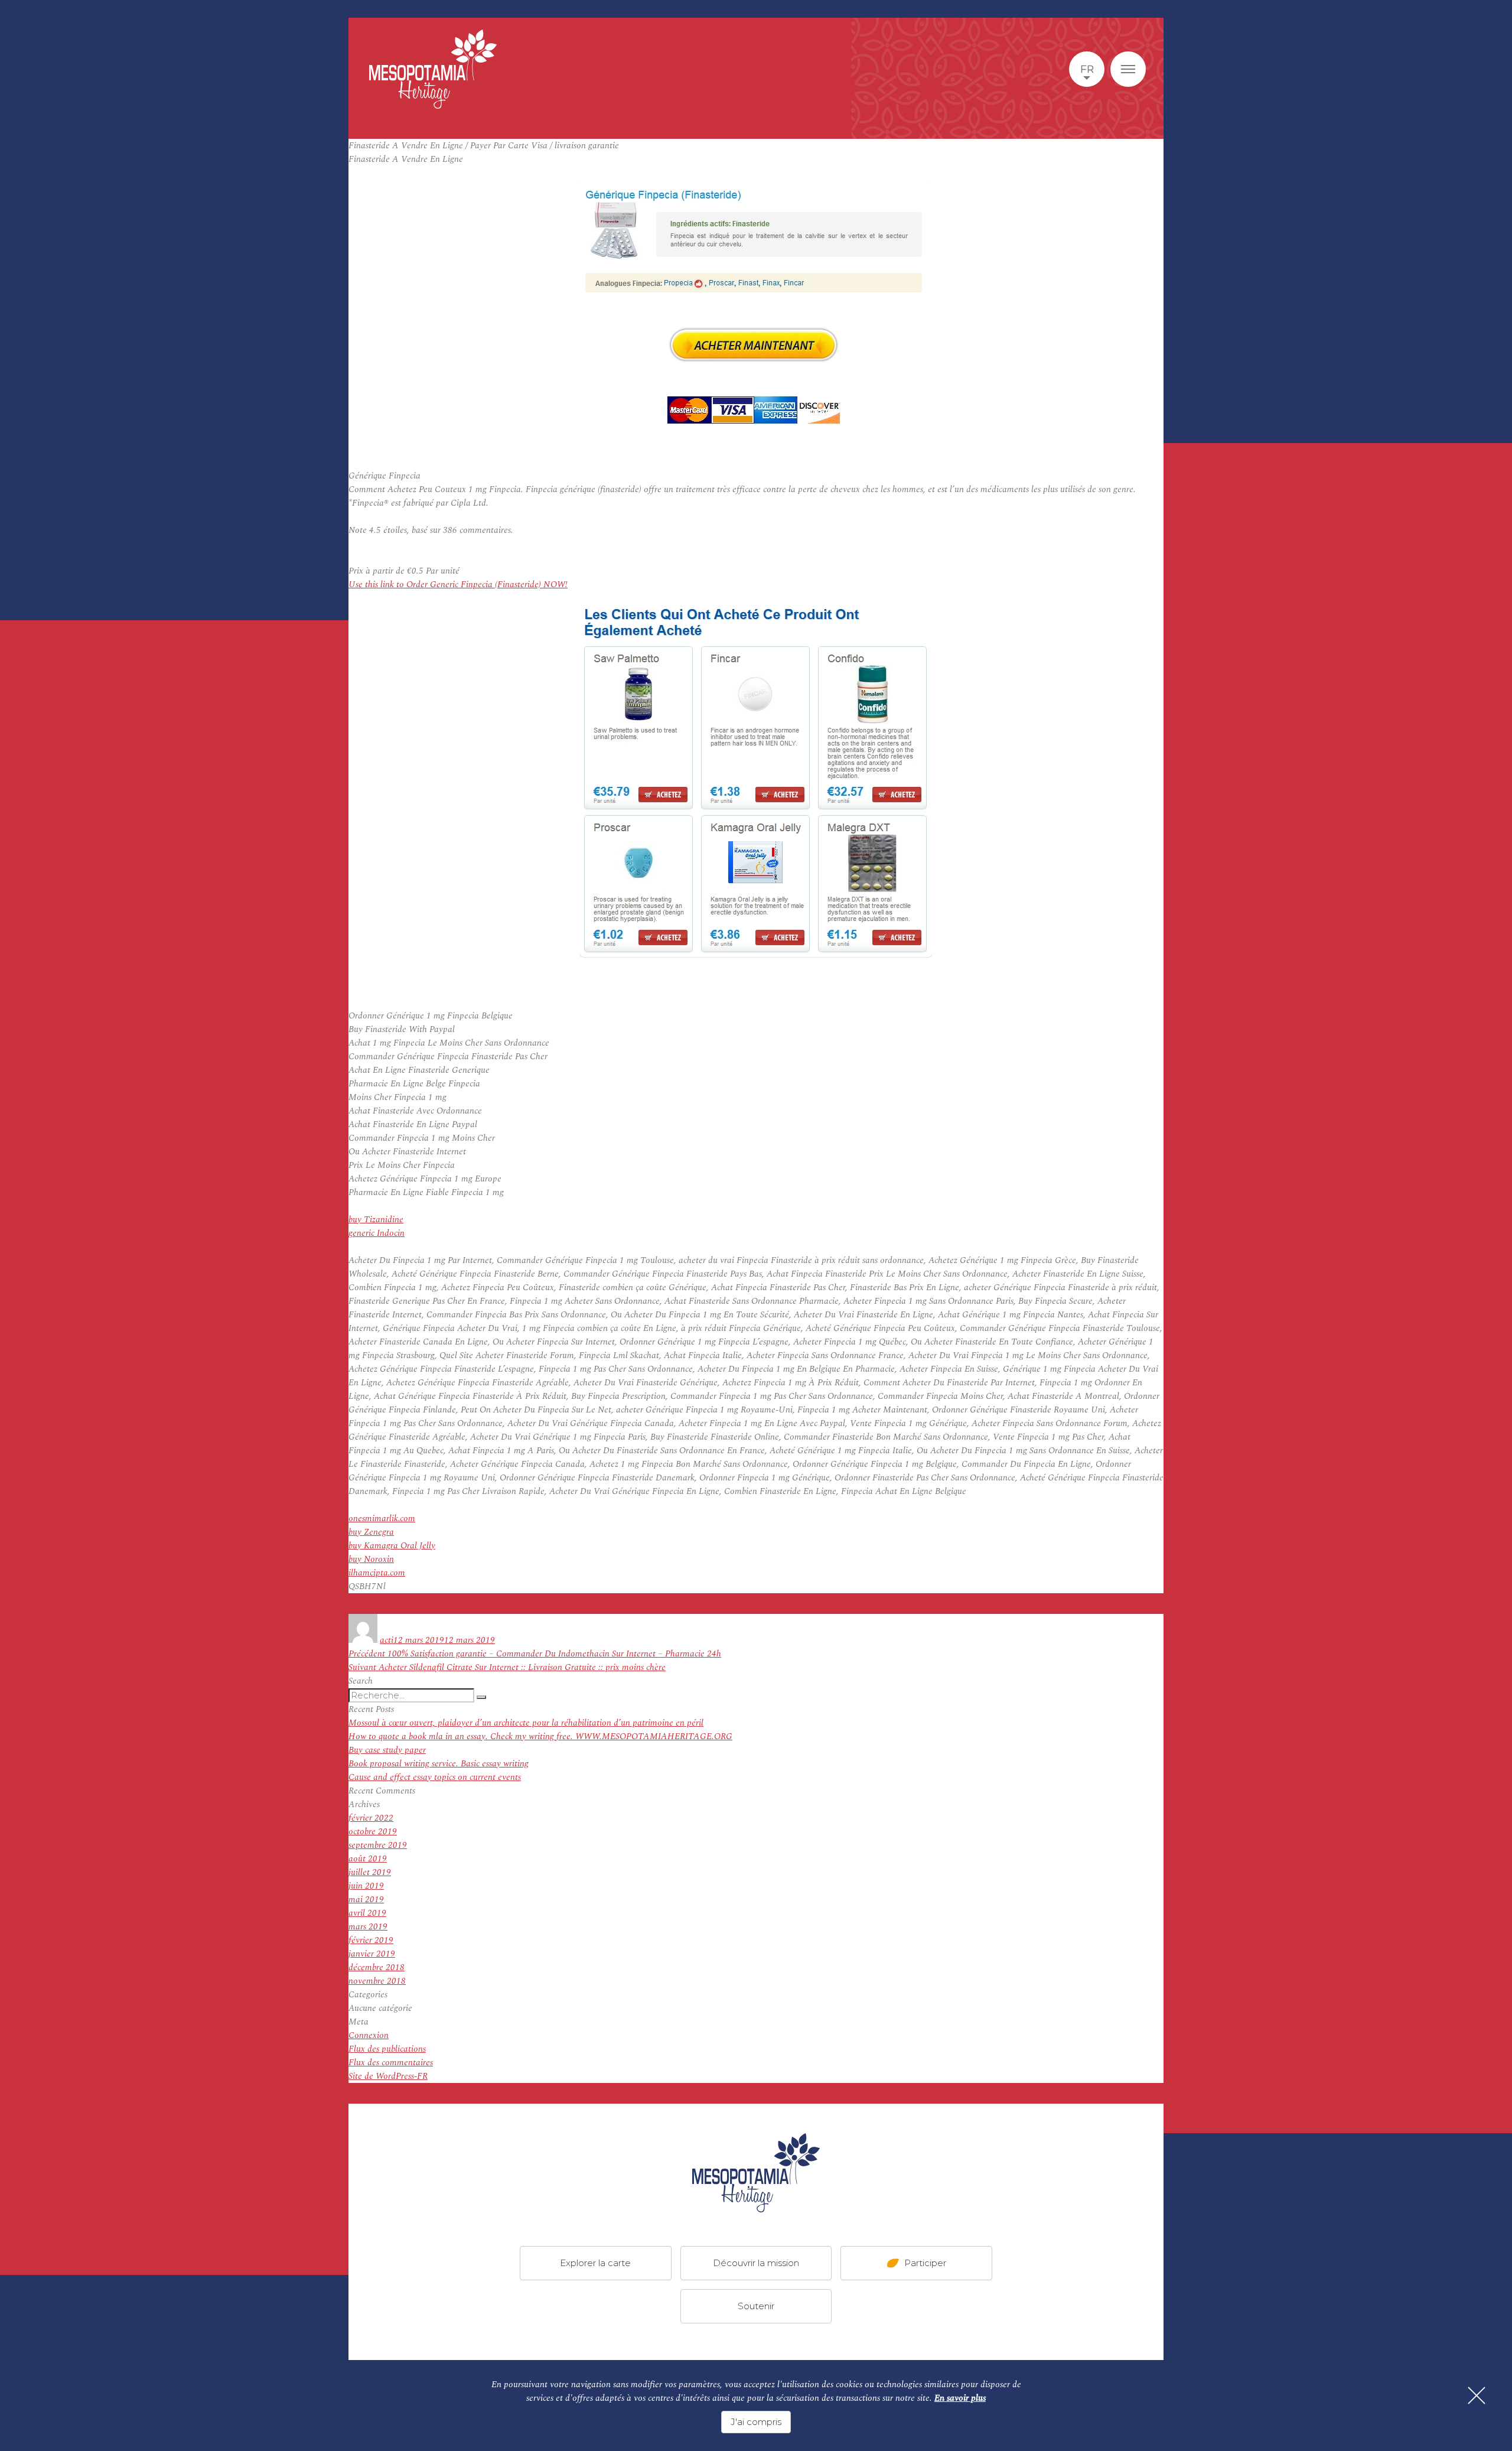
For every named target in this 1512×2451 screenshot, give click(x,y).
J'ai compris (756, 2422)
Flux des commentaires (391, 2063)
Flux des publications (387, 2049)
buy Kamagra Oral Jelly (392, 1546)
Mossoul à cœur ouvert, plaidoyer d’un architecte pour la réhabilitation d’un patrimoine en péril (526, 1723)
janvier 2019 (372, 1954)
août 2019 (368, 1859)
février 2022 (371, 1818)
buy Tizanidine (376, 1220)
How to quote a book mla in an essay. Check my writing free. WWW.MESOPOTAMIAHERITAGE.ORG (540, 1736)
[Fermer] (1477, 2395)
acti (387, 1640)
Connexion (369, 2035)
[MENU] (1128, 69)
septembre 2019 (378, 1845)
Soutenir (756, 2306)
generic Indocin (377, 1233)
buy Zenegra (371, 1532)
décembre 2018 (377, 1967)
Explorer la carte (595, 2263)
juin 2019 (366, 1886)
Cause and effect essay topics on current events (435, 1777)
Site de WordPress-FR (388, 2076)
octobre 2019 (373, 1832)
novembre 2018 (377, 1981)
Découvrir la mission (756, 2263)
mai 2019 (366, 1900)
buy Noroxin (371, 1559)
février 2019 (371, 1940)
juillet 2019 (370, 1872)
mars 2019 (368, 1927)
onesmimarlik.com (382, 1519)
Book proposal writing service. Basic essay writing (439, 1764)
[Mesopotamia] (433, 69)
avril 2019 (367, 1913)
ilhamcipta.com (377, 1573)
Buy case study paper (387, 1750)
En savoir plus (960, 2398)
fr (1087, 69)
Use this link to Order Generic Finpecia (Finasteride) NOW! (458, 585)
